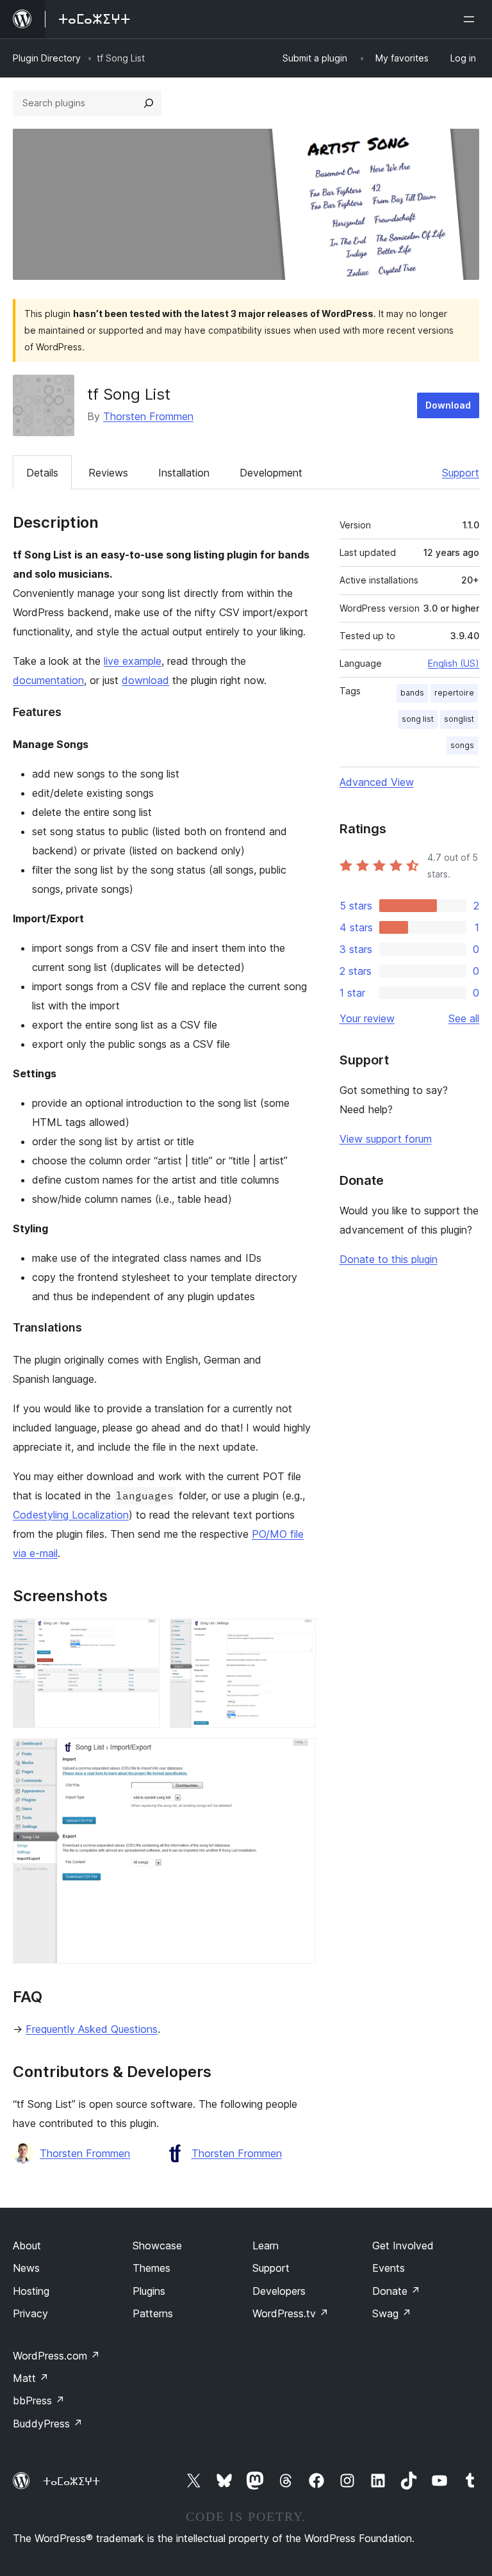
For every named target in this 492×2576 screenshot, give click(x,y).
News (26, 2268)
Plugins (149, 2291)
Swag (392, 2313)
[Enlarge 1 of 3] (142, 1636)
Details (42, 473)
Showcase (157, 2246)
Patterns (153, 2313)
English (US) (454, 663)
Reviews (108, 473)
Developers (279, 2291)
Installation (184, 473)
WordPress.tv (291, 2313)
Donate (396, 2291)
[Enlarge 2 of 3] (299, 1636)
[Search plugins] (149, 103)
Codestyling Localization (71, 1515)
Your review (367, 1018)
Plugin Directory (47, 58)
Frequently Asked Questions (92, 2029)
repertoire (454, 693)
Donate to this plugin (389, 1259)
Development (271, 473)
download (145, 680)
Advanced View (377, 782)
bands (412, 693)
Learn (266, 2246)
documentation (48, 680)
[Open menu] (471, 19)
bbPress (39, 2401)
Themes (152, 2268)
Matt (31, 2378)
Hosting (31, 2291)
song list (418, 719)
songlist (459, 719)
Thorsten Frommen (148, 416)
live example (133, 661)
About (27, 2246)
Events (389, 2268)
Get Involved (403, 2246)
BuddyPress (48, 2424)
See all (464, 1018)
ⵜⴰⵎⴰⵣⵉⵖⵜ (71, 2481)
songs (462, 745)
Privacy (30, 2313)
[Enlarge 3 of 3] (299, 1756)
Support (461, 473)
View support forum (386, 1139)
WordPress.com (56, 2356)
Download (448, 405)
